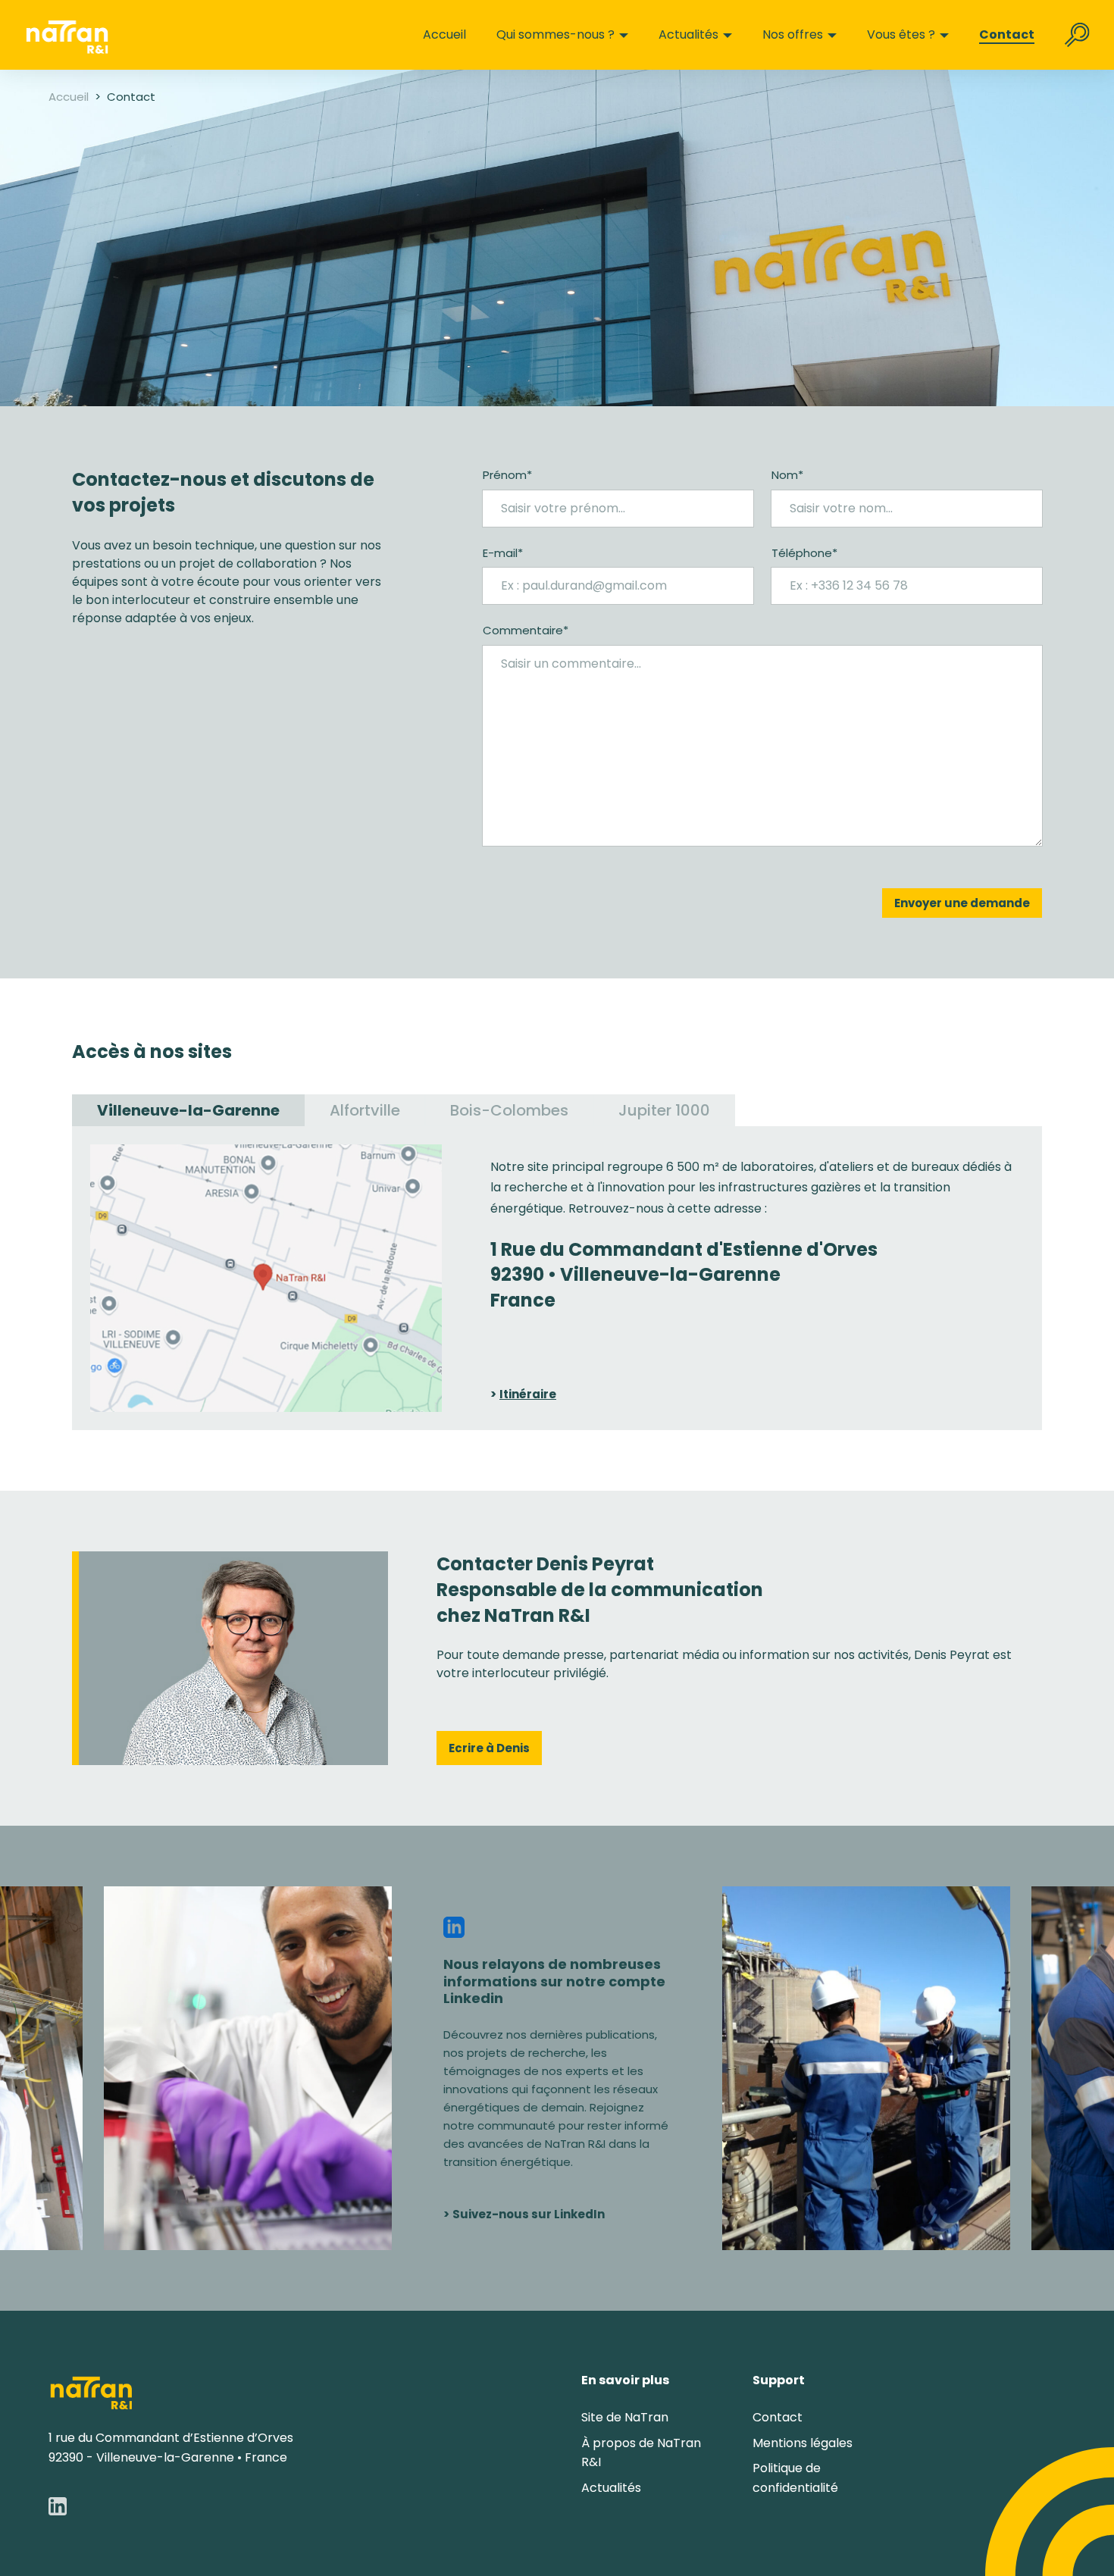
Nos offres (793, 35)
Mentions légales (803, 2443)
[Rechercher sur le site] (1077, 35)
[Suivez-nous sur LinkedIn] (58, 2506)
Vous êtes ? (901, 35)
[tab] (188, 1110)
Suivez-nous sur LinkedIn (529, 2214)
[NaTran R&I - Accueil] (91, 2391)
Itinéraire (528, 1394)
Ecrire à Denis (489, 1748)
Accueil (444, 35)
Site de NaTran (625, 2417)
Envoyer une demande (962, 903)
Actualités (688, 35)
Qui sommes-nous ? (555, 35)
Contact (1007, 35)
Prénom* (507, 475)
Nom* (787, 475)
